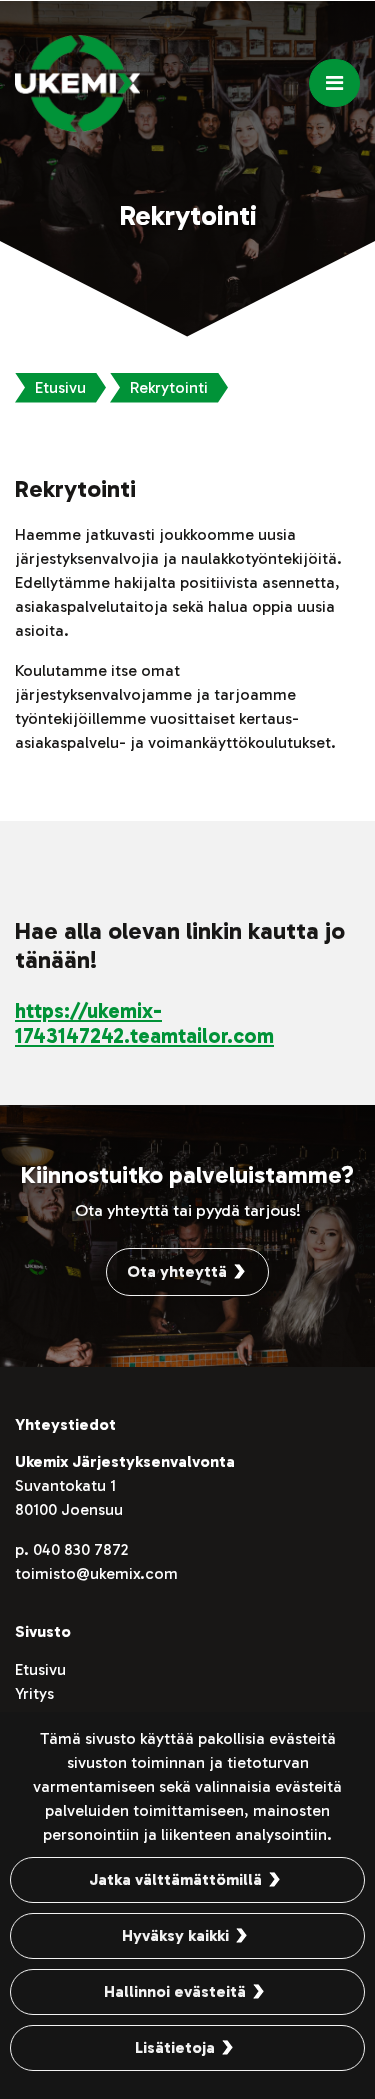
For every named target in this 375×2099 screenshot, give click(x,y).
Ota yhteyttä (177, 1271)
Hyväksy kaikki (175, 1935)
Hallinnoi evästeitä (175, 1991)
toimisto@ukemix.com (96, 1573)
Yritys (34, 1693)
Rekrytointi (169, 387)
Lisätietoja (175, 2047)
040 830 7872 (80, 1549)
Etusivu (60, 387)
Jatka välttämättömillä (175, 1879)
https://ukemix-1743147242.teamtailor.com (144, 1023)
